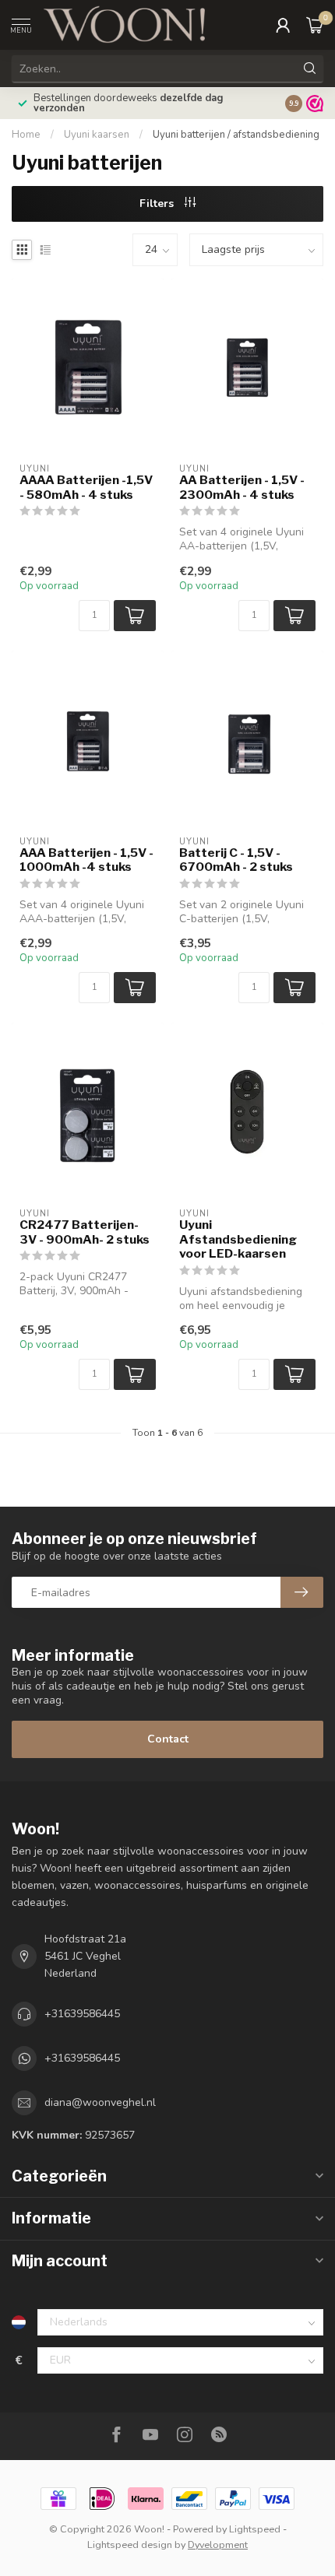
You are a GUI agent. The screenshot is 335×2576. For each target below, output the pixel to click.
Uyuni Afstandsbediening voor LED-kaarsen (238, 1239)
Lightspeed (255, 2529)
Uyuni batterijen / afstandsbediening (236, 135)
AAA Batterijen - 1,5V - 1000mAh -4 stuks (86, 860)
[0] (315, 25)
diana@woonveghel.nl (100, 2102)
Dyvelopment (218, 2544)
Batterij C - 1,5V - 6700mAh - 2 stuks (236, 860)
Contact (168, 1739)
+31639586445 (82, 2014)
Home (26, 135)
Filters (158, 204)
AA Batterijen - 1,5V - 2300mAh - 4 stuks (242, 487)
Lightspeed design (130, 2544)
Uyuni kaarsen (97, 135)
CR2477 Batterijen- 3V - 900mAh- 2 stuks (85, 1232)
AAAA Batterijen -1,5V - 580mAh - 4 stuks (86, 487)
